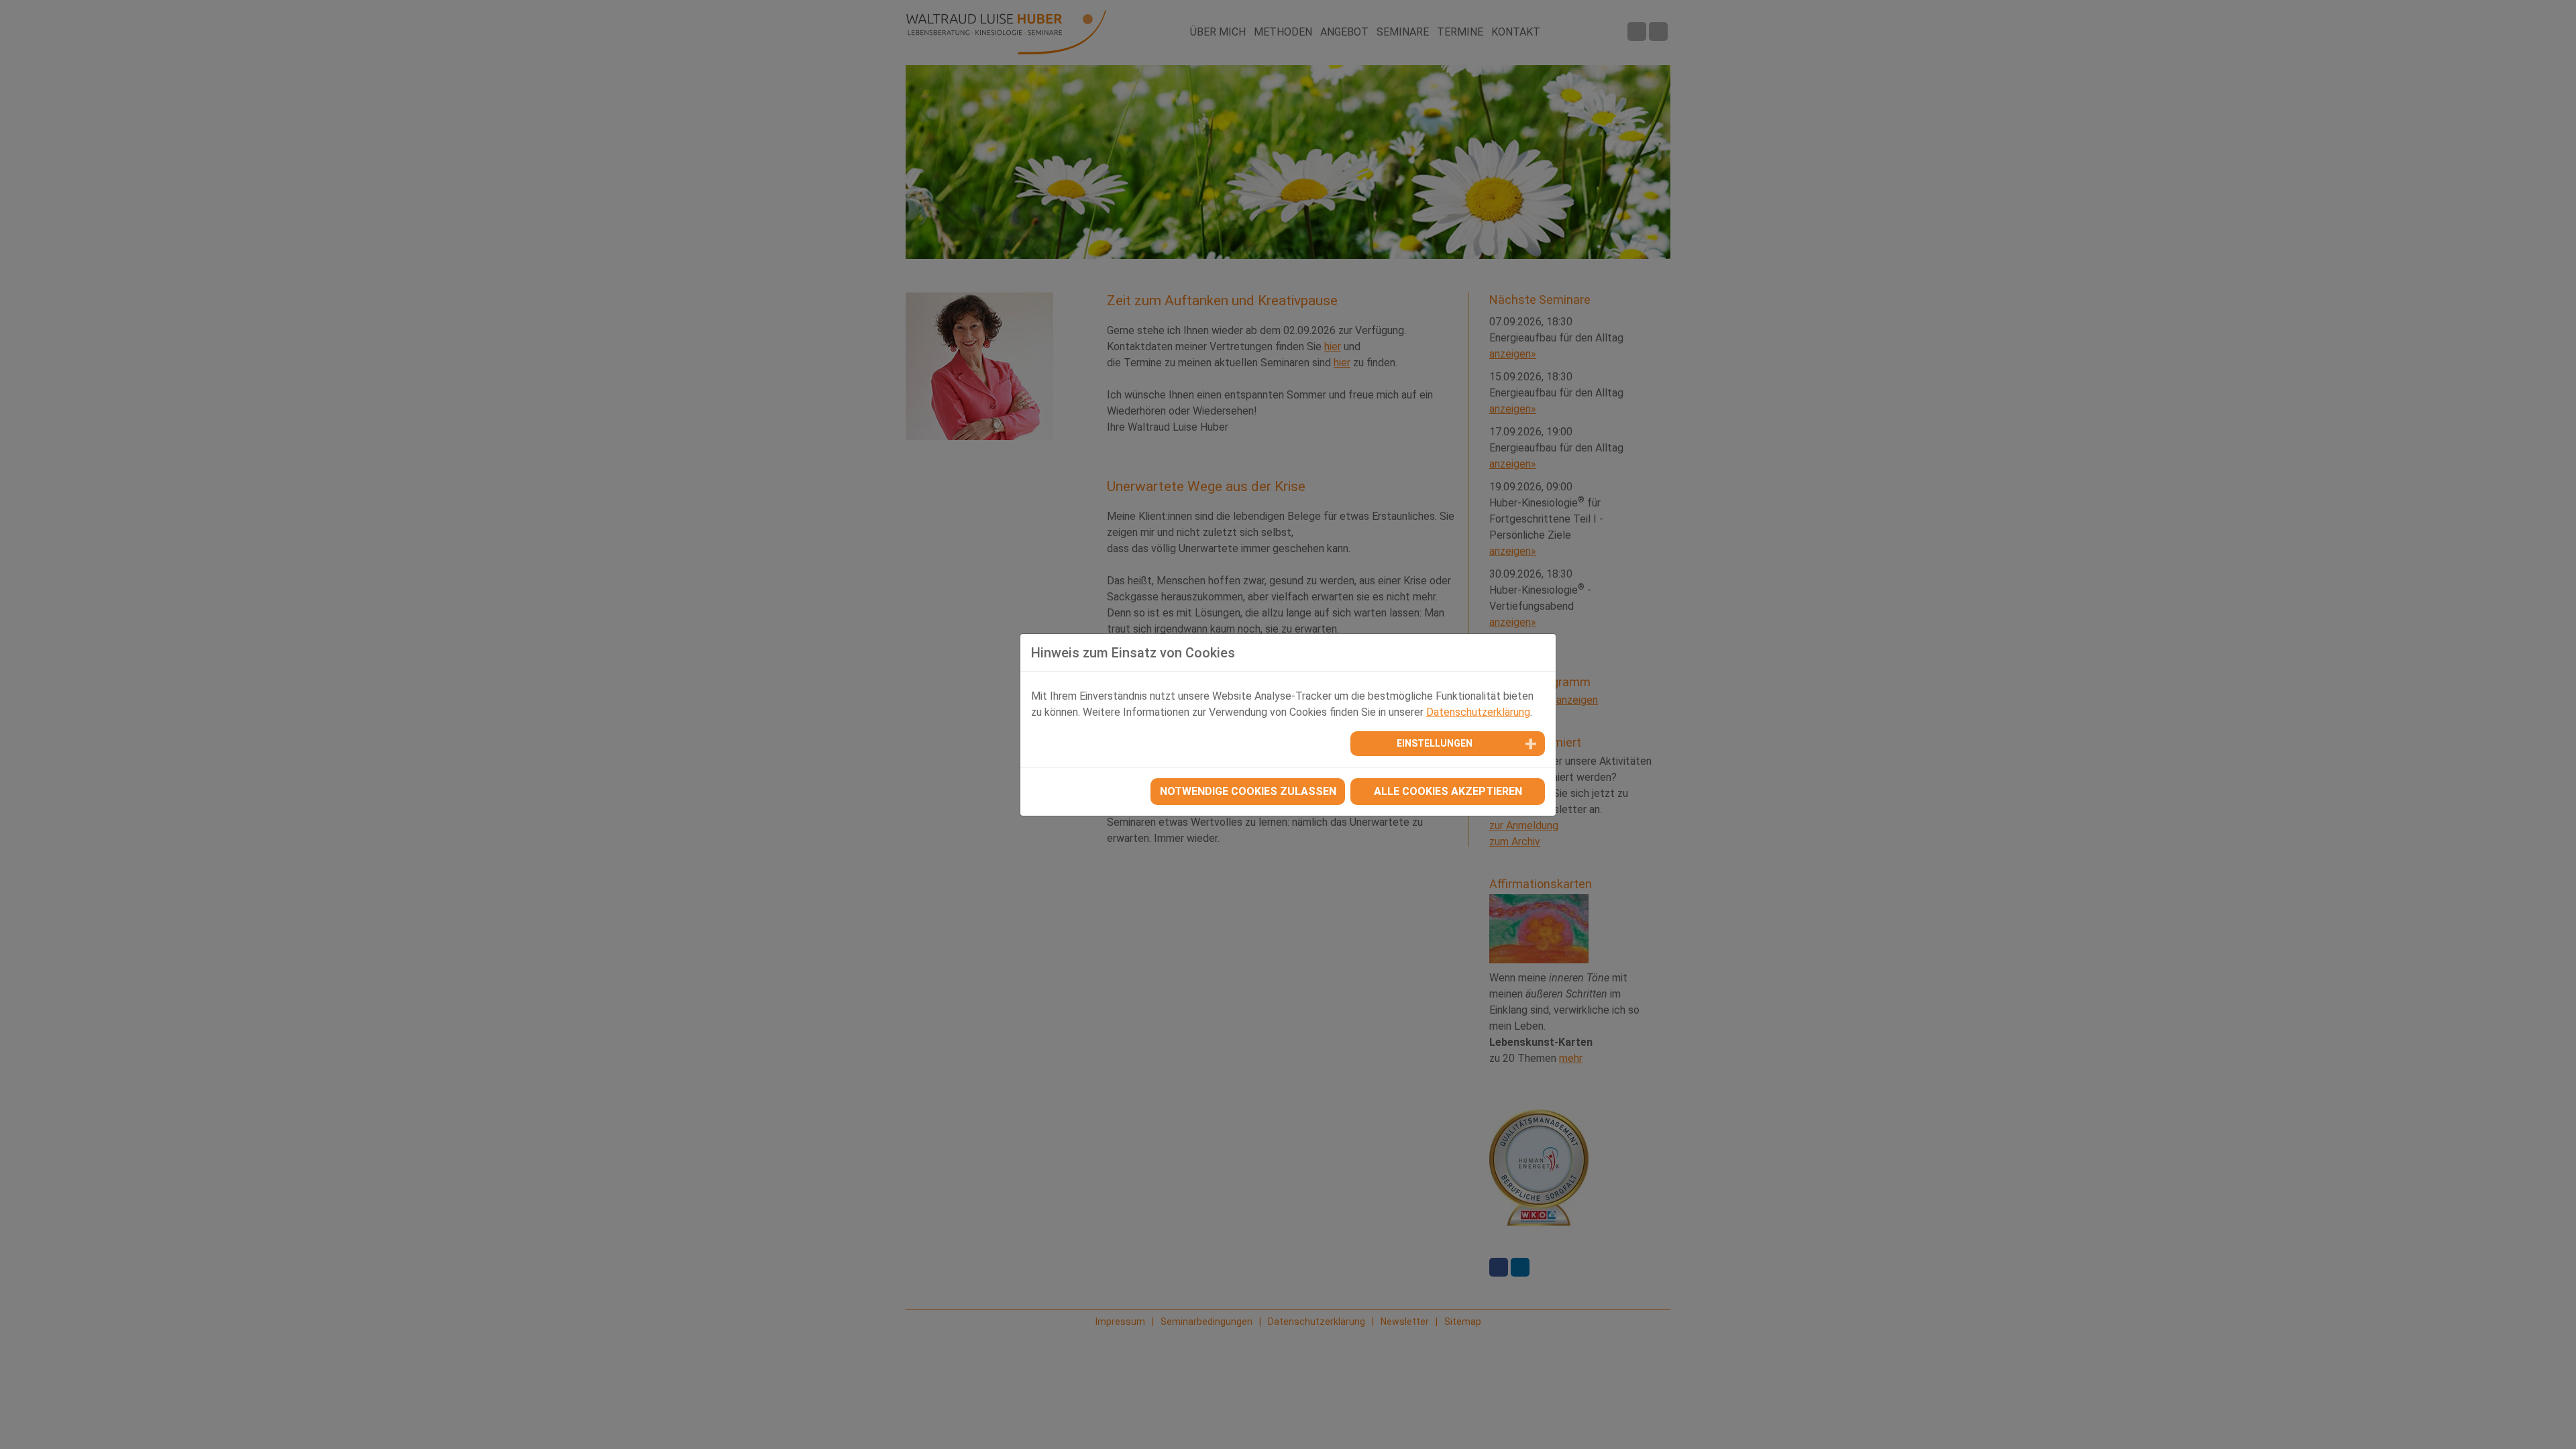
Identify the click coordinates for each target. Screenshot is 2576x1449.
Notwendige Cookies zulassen (1248, 791)
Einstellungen (1435, 743)
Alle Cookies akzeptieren (1448, 791)
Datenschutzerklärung (1478, 712)
